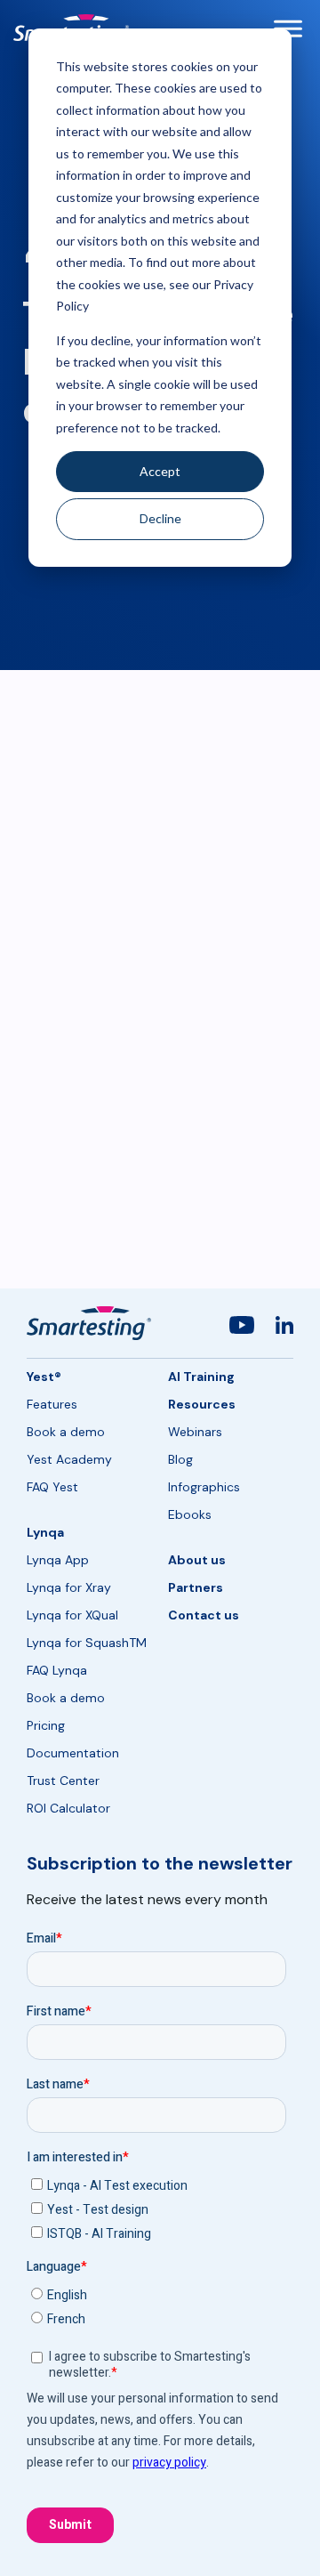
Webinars (195, 1432)
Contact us (204, 1615)
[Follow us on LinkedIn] (284, 1328)
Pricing (46, 1725)
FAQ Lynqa (57, 1670)
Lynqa (45, 1532)
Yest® (44, 1377)
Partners (196, 1587)
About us (197, 1560)
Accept (160, 471)
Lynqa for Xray (69, 1587)
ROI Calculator (68, 1808)
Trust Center (63, 1781)
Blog (180, 1459)
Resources (202, 1404)
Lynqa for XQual (72, 1615)
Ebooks (190, 1514)
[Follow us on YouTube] (242, 1328)
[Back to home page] (89, 1323)
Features (52, 1404)
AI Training (201, 1377)
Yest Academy (69, 1459)
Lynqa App (58, 1560)
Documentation (73, 1753)
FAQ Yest (52, 1487)
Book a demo (66, 1432)
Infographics (204, 1487)
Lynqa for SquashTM (87, 1643)
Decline (160, 518)
